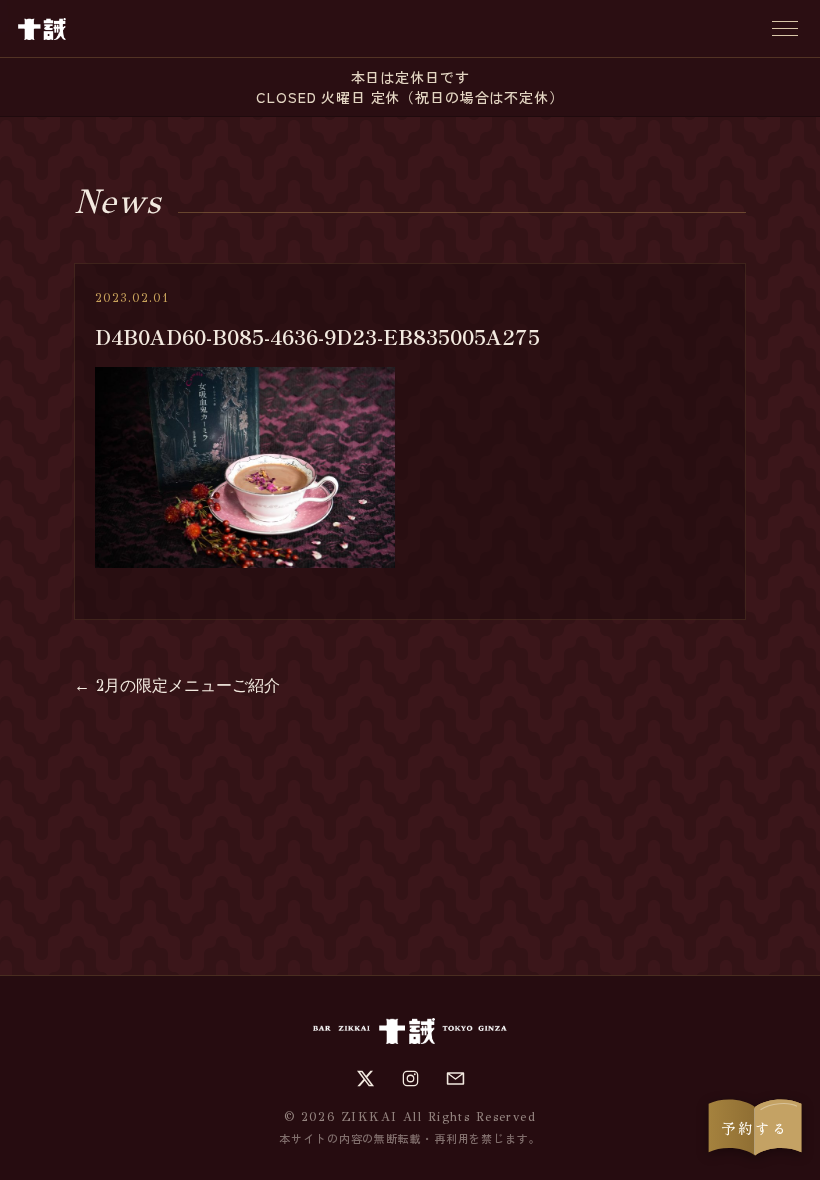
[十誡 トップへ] (42, 29)
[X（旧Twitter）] (365, 1078)
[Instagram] (410, 1078)
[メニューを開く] (785, 28)
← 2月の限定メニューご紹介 (177, 685)
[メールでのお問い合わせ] (455, 1078)
